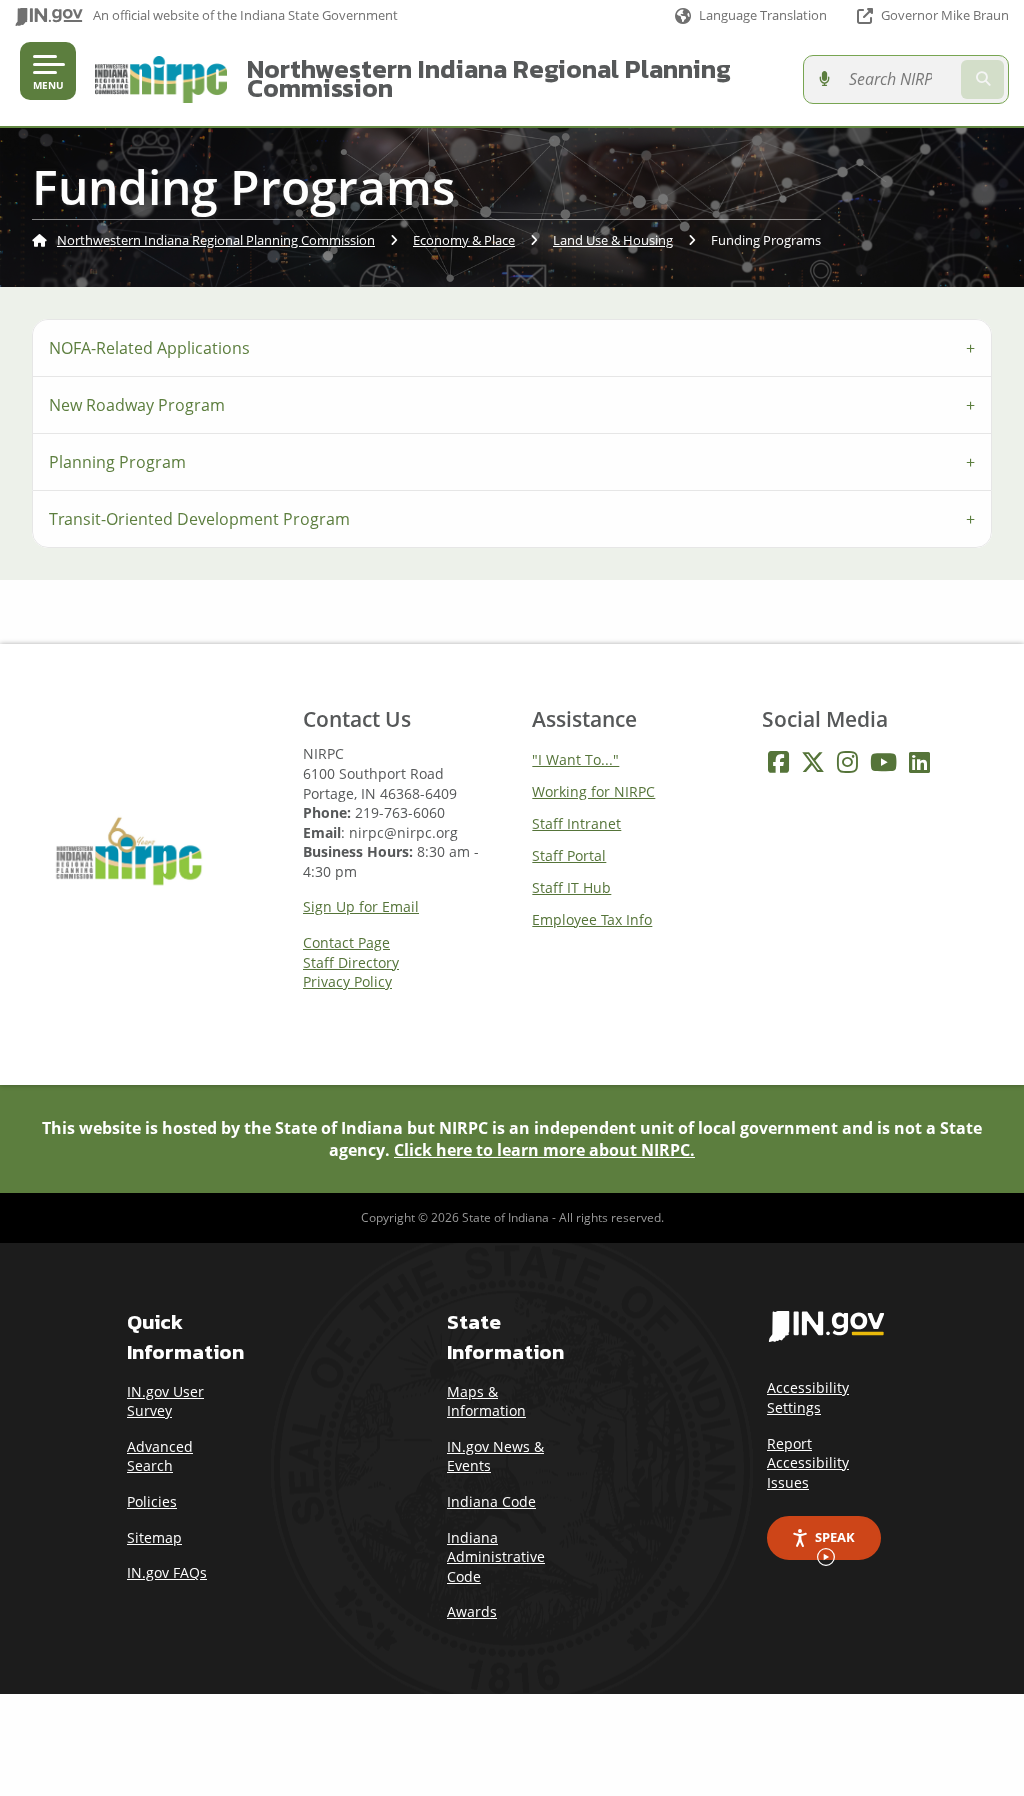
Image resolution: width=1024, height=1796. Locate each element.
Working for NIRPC (593, 791)
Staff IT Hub (571, 887)
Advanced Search (160, 1456)
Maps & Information (486, 1401)
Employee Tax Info (592, 919)
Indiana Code (491, 1501)
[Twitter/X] (813, 762)
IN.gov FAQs (167, 1572)
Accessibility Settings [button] (808, 1397)
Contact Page (346, 943)
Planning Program (117, 462)
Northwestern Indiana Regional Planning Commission (489, 78)
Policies (152, 1501)
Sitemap (154, 1537)
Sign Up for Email (361, 907)
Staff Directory (351, 963)
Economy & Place (464, 240)
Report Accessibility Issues (808, 1463)
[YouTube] (883, 762)
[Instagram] (847, 762)
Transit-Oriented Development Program (199, 519)
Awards (472, 1611)
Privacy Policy (347, 982)
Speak (835, 1537)
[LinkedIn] (919, 762)
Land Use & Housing (613, 240)
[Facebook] (778, 762)
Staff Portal (569, 855)
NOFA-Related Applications (149, 348)
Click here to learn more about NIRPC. (544, 1150)
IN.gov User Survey (165, 1401)
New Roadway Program (137, 405)
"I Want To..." (575, 759)
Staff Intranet (576, 823)
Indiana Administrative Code (496, 1557)
